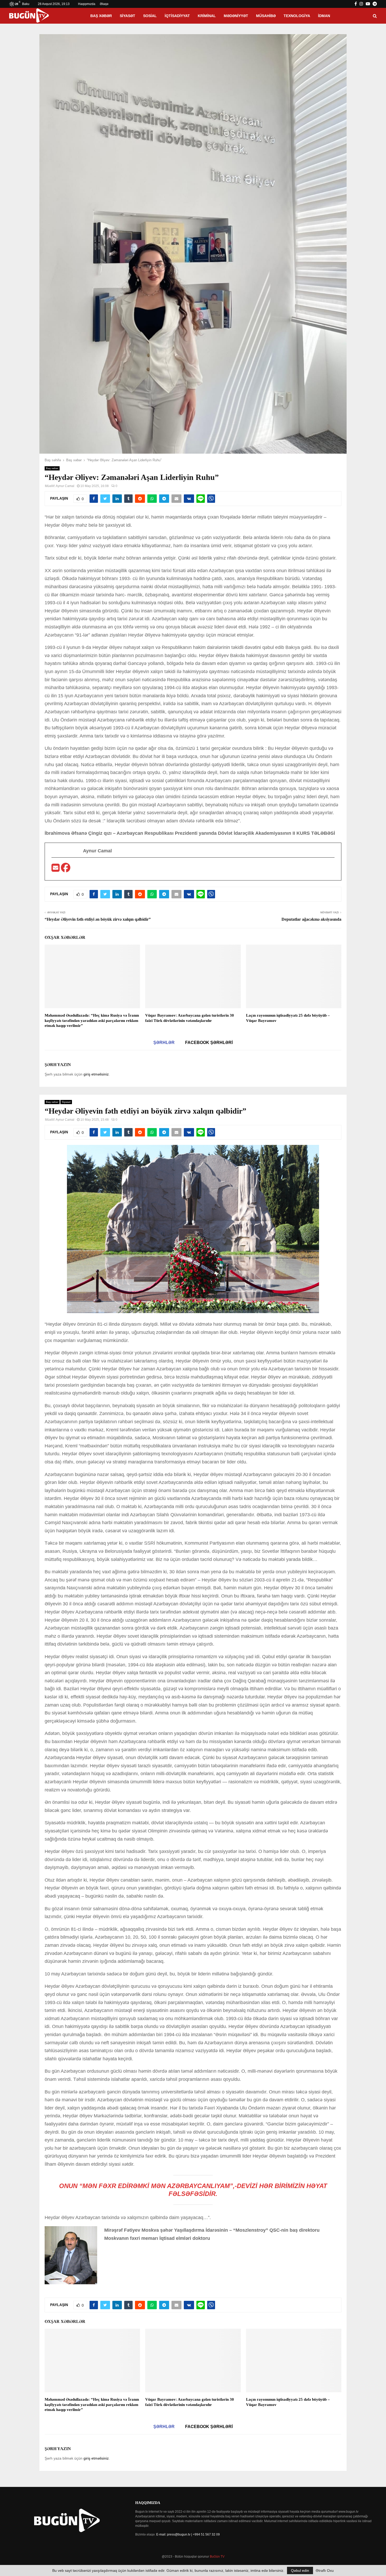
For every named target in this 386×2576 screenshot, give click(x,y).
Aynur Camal (65, 486)
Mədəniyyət (236, 16)
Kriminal (207, 16)
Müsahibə (266, 16)
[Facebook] (66, 869)
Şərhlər (164, 1043)
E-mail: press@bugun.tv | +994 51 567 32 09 (188, 2534)
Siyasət (127, 16)
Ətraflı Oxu (325, 2570)
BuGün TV (217, 2557)
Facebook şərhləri (209, 1043)
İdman (324, 16)
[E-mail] (56, 869)
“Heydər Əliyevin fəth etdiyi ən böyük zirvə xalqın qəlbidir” (98, 919)
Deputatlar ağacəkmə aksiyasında (311, 919)
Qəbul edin (300, 2570)
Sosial (150, 16)
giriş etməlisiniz (96, 1074)
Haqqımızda (87, 4)
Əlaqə (104, 4)
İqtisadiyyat (177, 16)
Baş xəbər (101, 16)
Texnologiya (297, 16)
